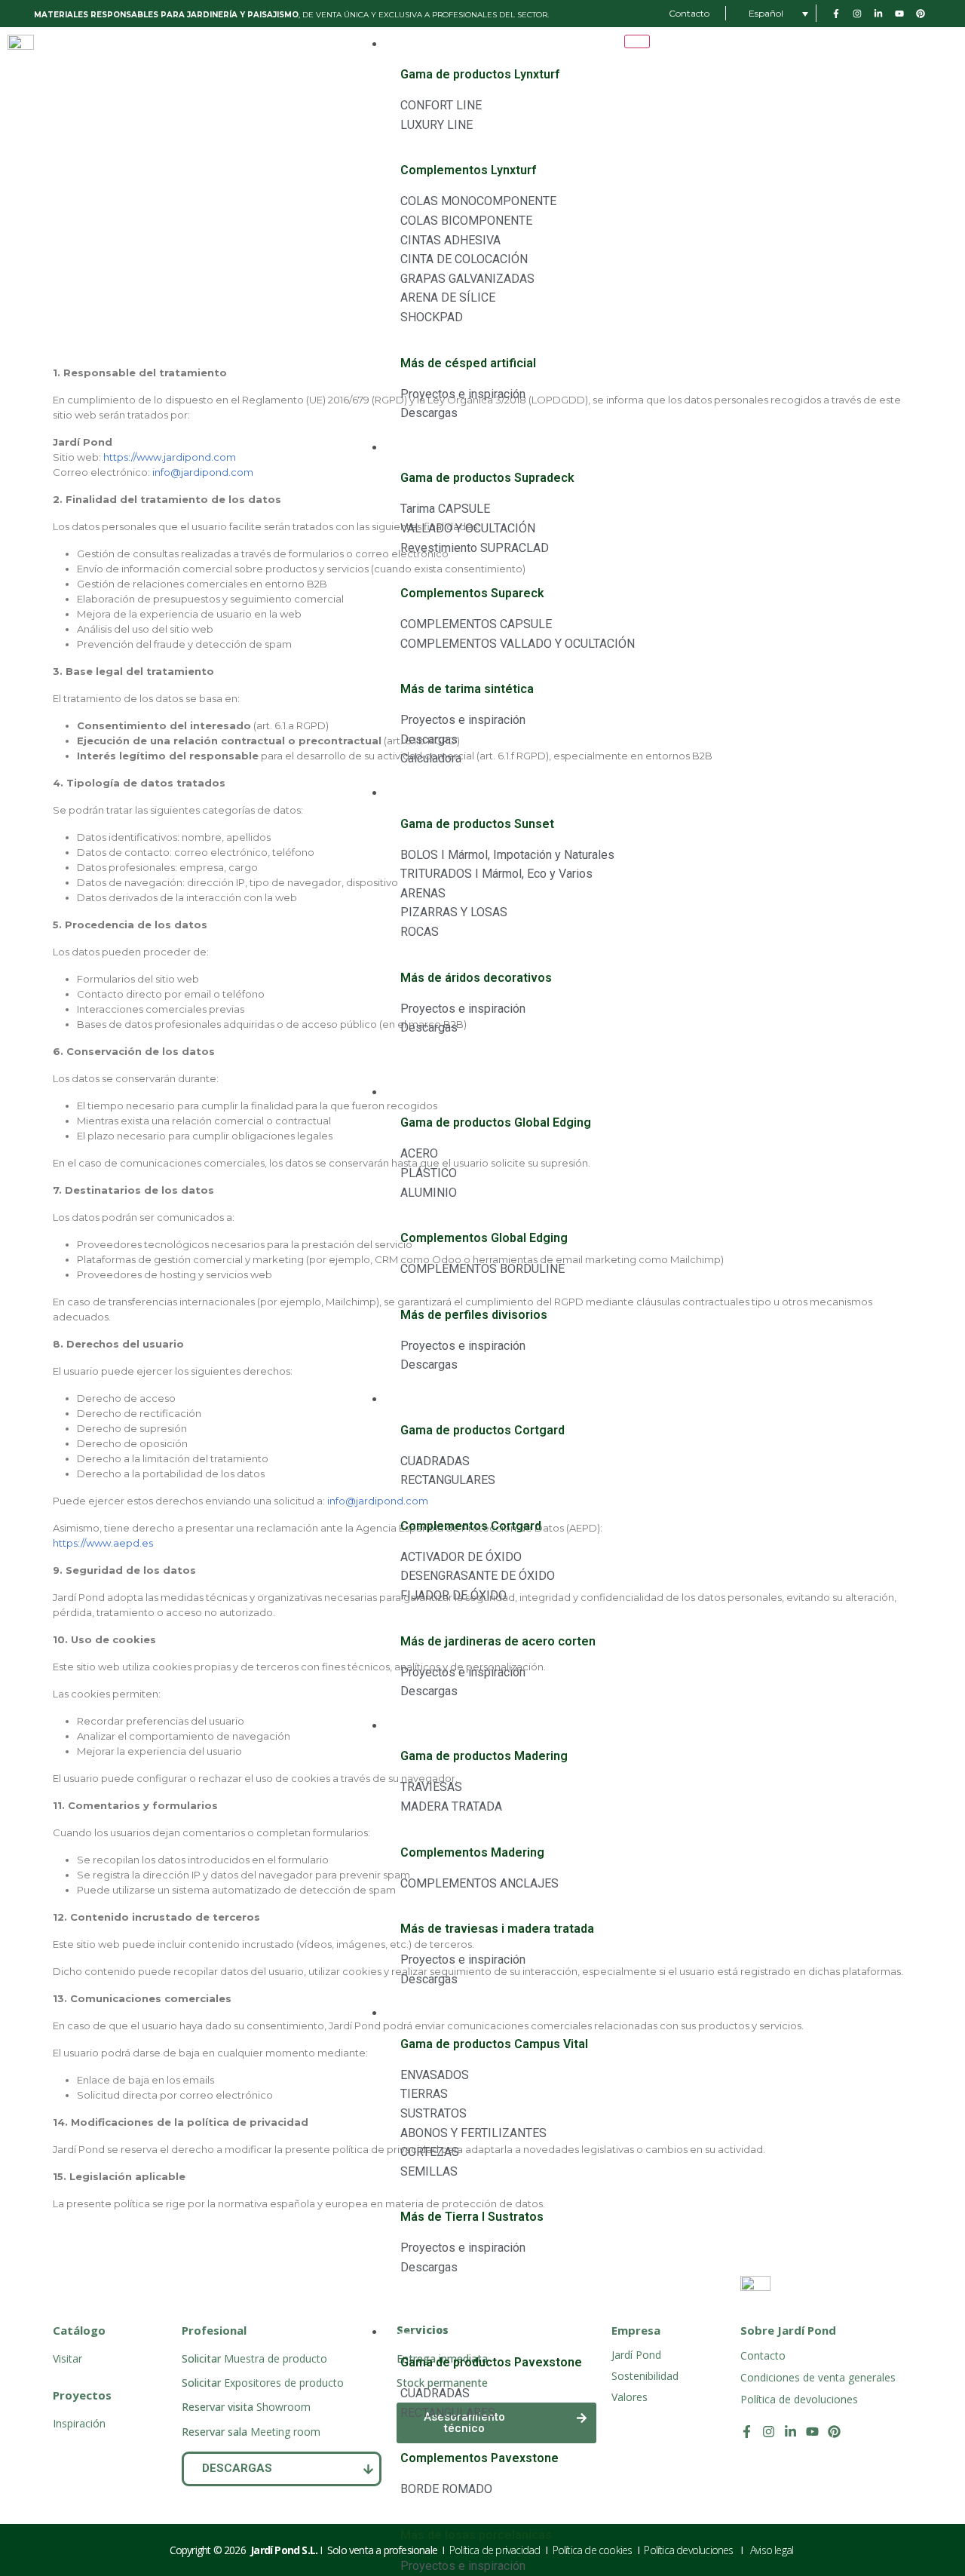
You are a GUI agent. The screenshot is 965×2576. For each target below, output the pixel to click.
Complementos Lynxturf (468, 170)
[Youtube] (812, 2432)
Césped (405, 45)
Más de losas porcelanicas (476, 2535)
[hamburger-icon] (637, 41)
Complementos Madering (472, 1852)
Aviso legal (773, 2550)
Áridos (403, 794)
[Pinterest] (834, 2432)
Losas (401, 2333)
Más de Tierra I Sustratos (472, 2217)
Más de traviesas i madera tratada (497, 1929)
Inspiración (79, 2423)
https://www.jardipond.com (170, 457)
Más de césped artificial (468, 363)
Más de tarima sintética (467, 689)
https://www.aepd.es (103, 1543)
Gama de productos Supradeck (487, 478)
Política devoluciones (689, 2550)
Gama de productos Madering (484, 1756)
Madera (406, 1727)
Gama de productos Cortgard (482, 1430)
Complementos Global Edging (484, 1238)
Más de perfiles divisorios (474, 1315)
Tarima (406, 448)
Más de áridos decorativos (476, 978)
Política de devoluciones (799, 2399)
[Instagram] (769, 2432)
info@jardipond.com (203, 472)
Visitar (67, 2358)
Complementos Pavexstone (479, 2458)
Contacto (763, 2355)
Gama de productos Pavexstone (491, 2362)
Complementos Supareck (472, 593)
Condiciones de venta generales (818, 2377)
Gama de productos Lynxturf (480, 74)
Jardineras (412, 1400)
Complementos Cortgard (471, 1526)
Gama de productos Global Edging (496, 1122)
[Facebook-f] (747, 2432)
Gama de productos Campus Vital (494, 2044)
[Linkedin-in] (790, 2432)
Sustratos (410, 2014)
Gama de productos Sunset (477, 824)
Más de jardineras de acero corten (498, 1641)
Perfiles (405, 1093)
